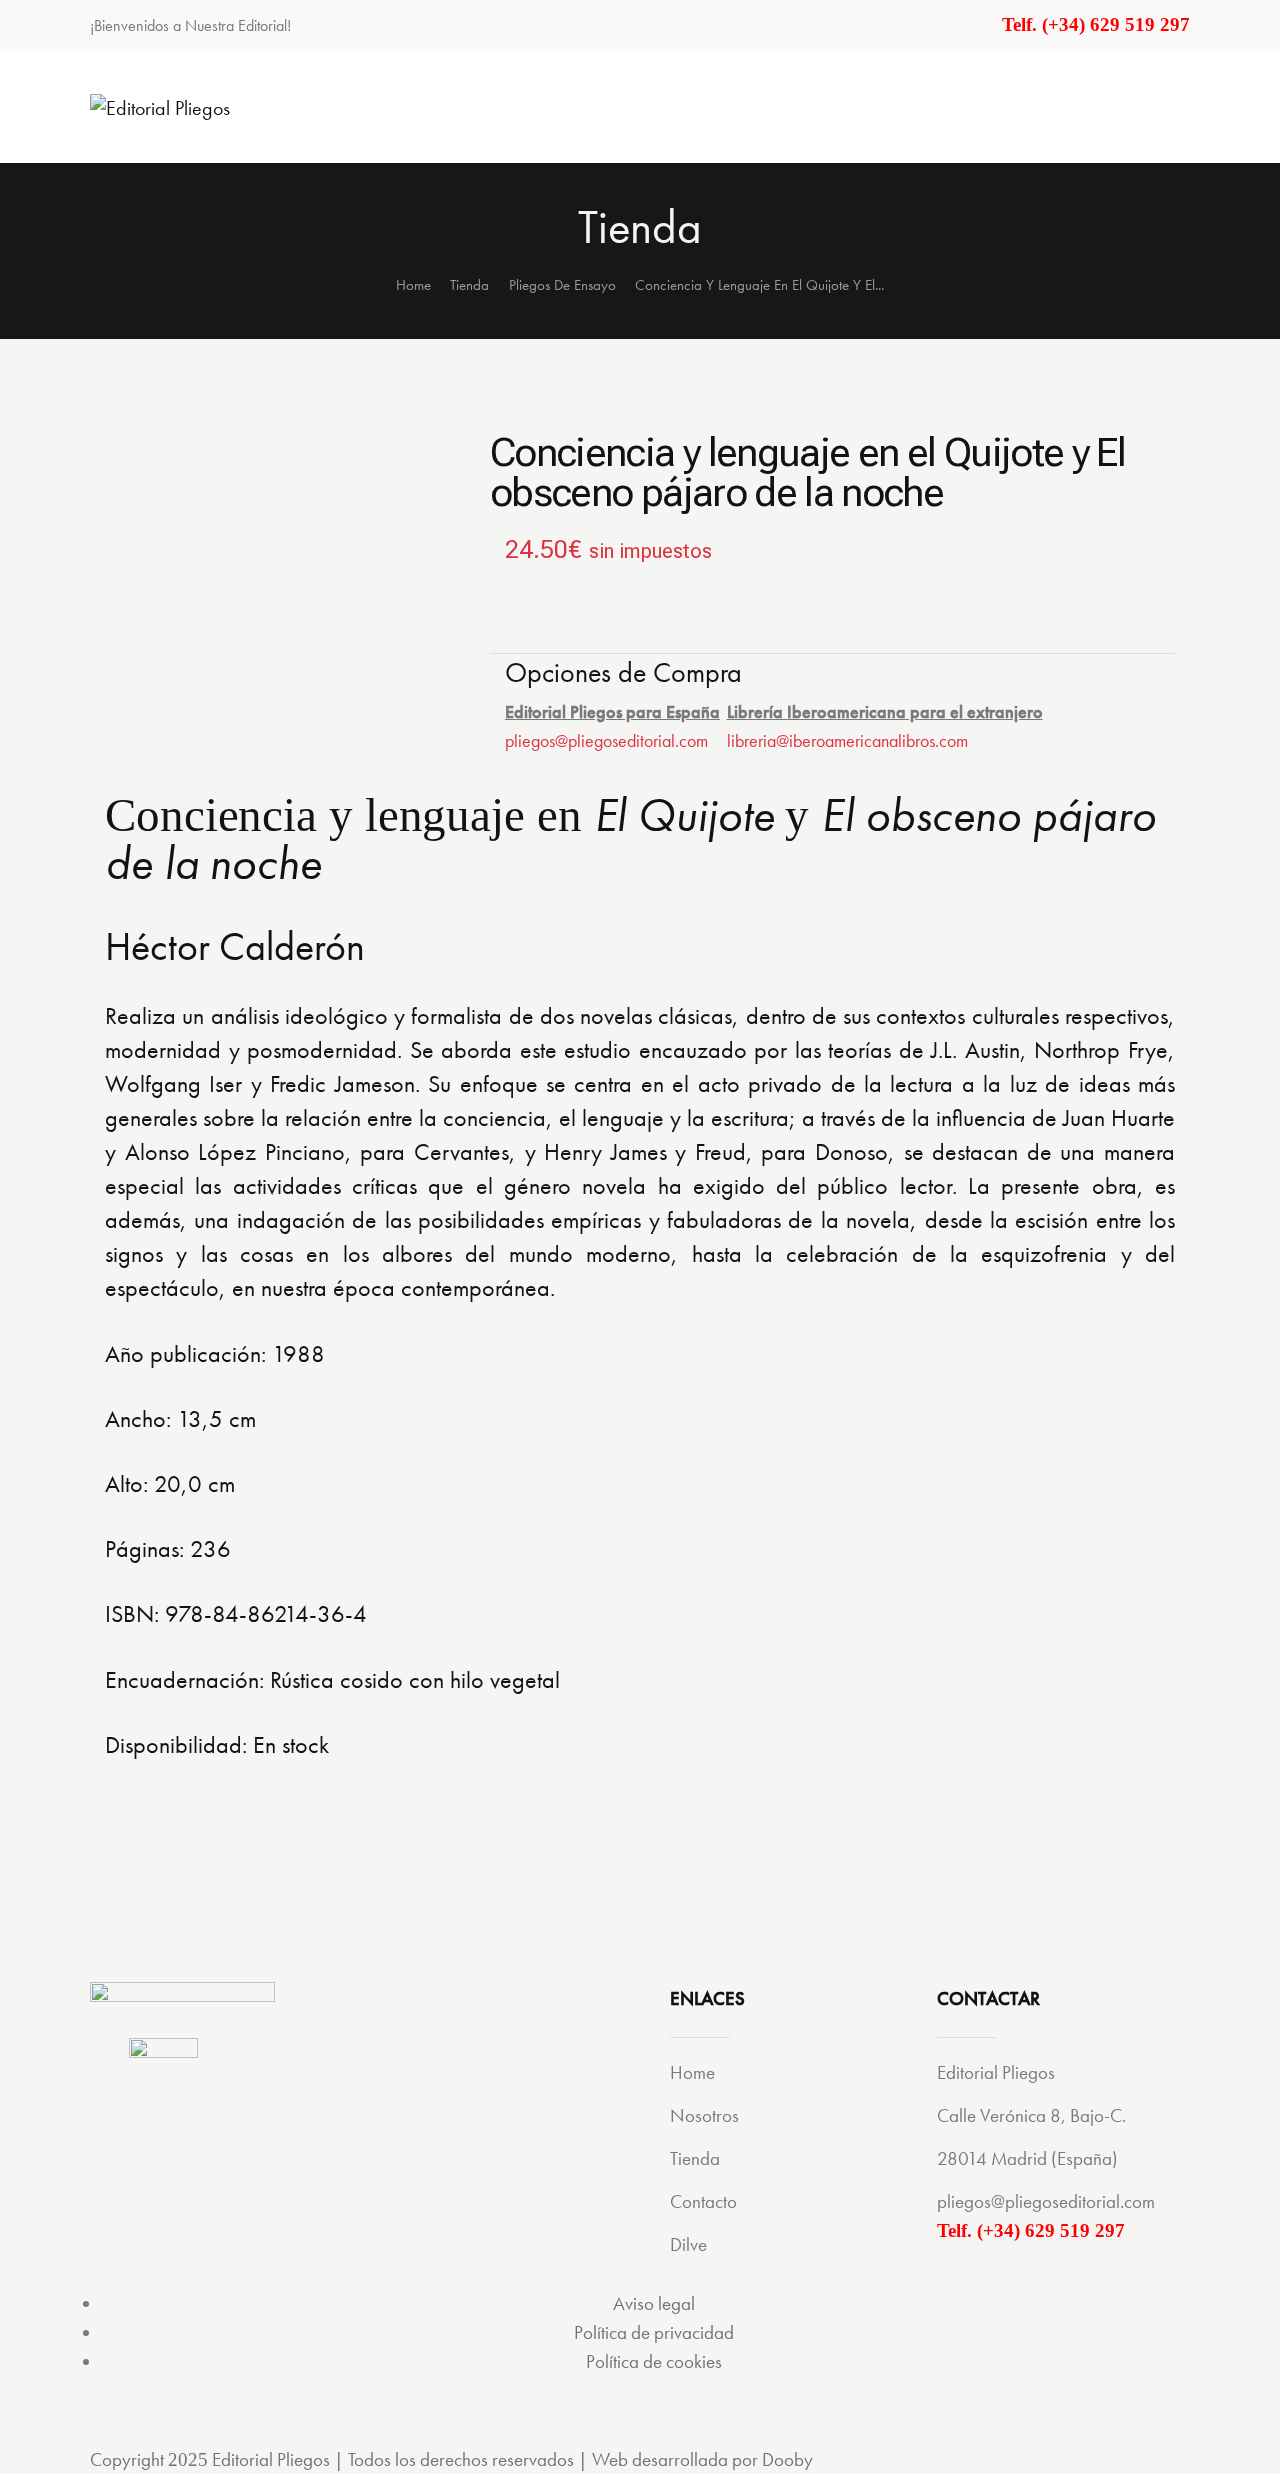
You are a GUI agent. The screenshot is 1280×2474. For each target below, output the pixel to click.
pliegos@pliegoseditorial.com (606, 740)
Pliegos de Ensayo (562, 285)
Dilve (688, 2244)
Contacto (703, 2201)
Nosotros (704, 2115)
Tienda (469, 285)
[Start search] (1177, 105)
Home (413, 285)
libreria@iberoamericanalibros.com (847, 740)
